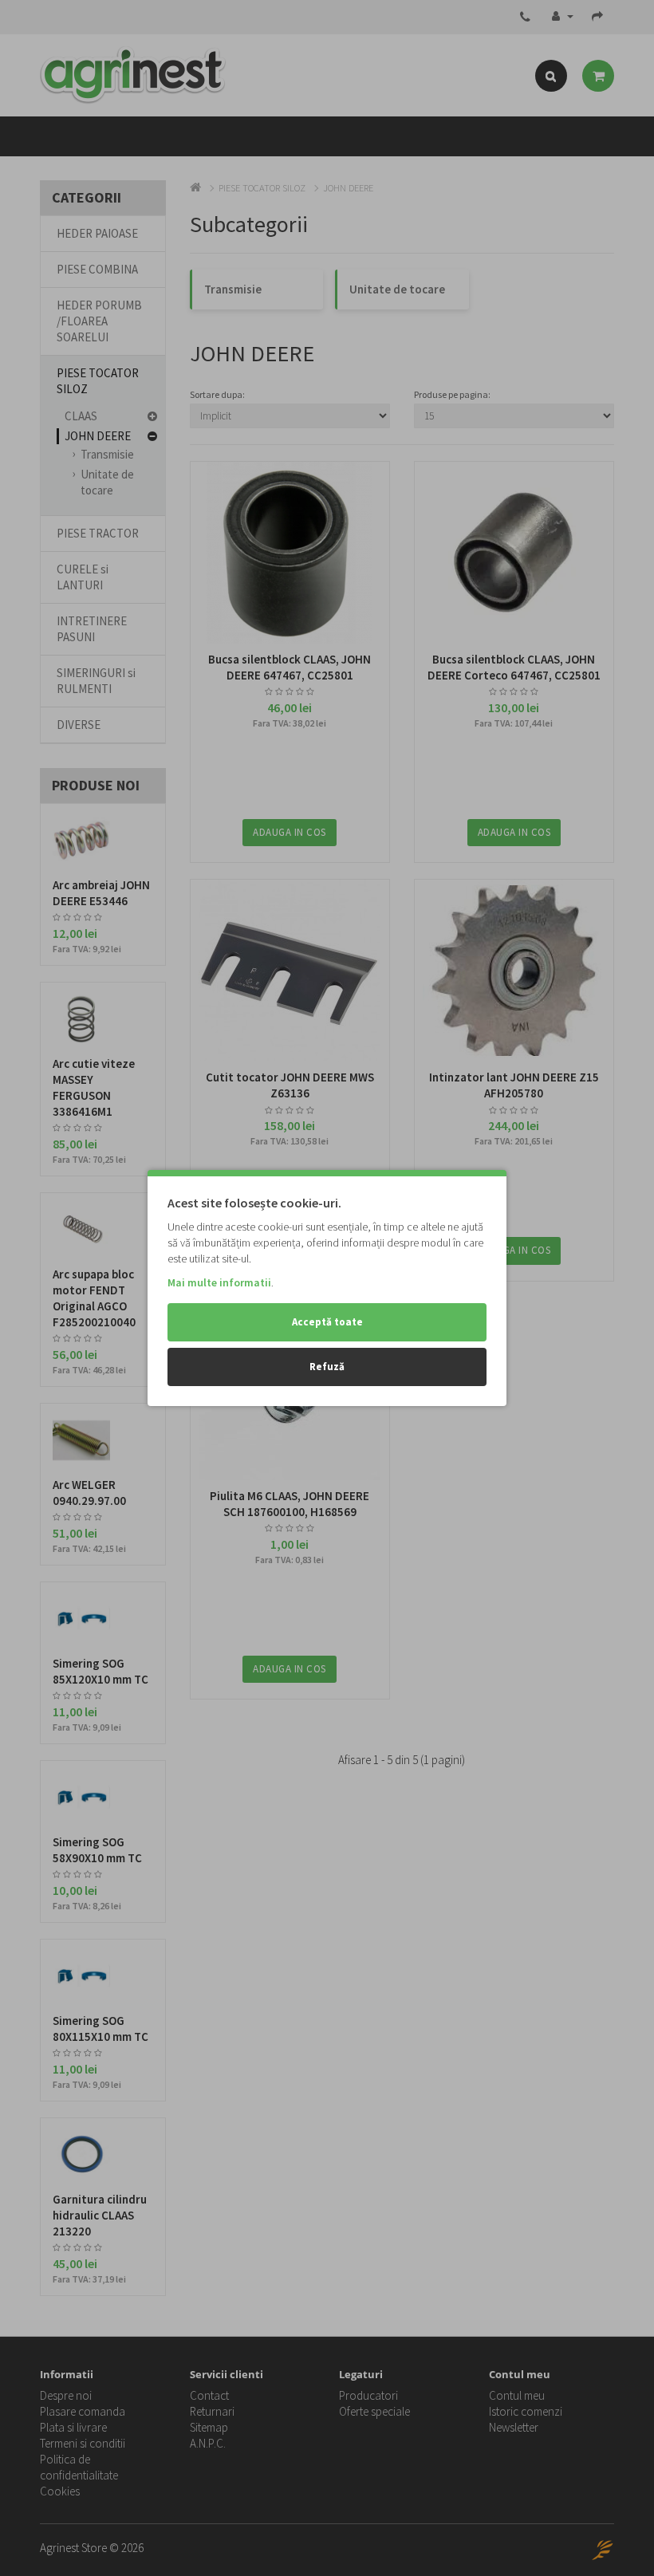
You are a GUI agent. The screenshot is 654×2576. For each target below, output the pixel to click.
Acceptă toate (327, 1322)
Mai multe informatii (219, 1282)
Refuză (327, 1367)
